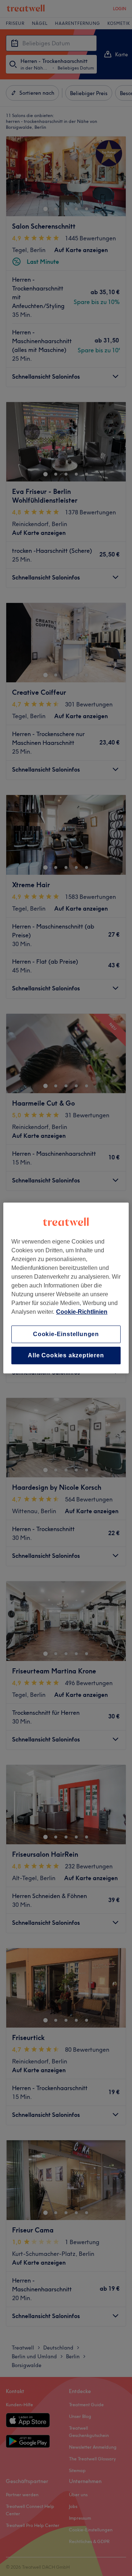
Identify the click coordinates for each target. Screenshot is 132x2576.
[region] (66, 1288)
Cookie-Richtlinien (82, 1312)
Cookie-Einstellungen (66, 1334)
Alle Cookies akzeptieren (66, 1355)
